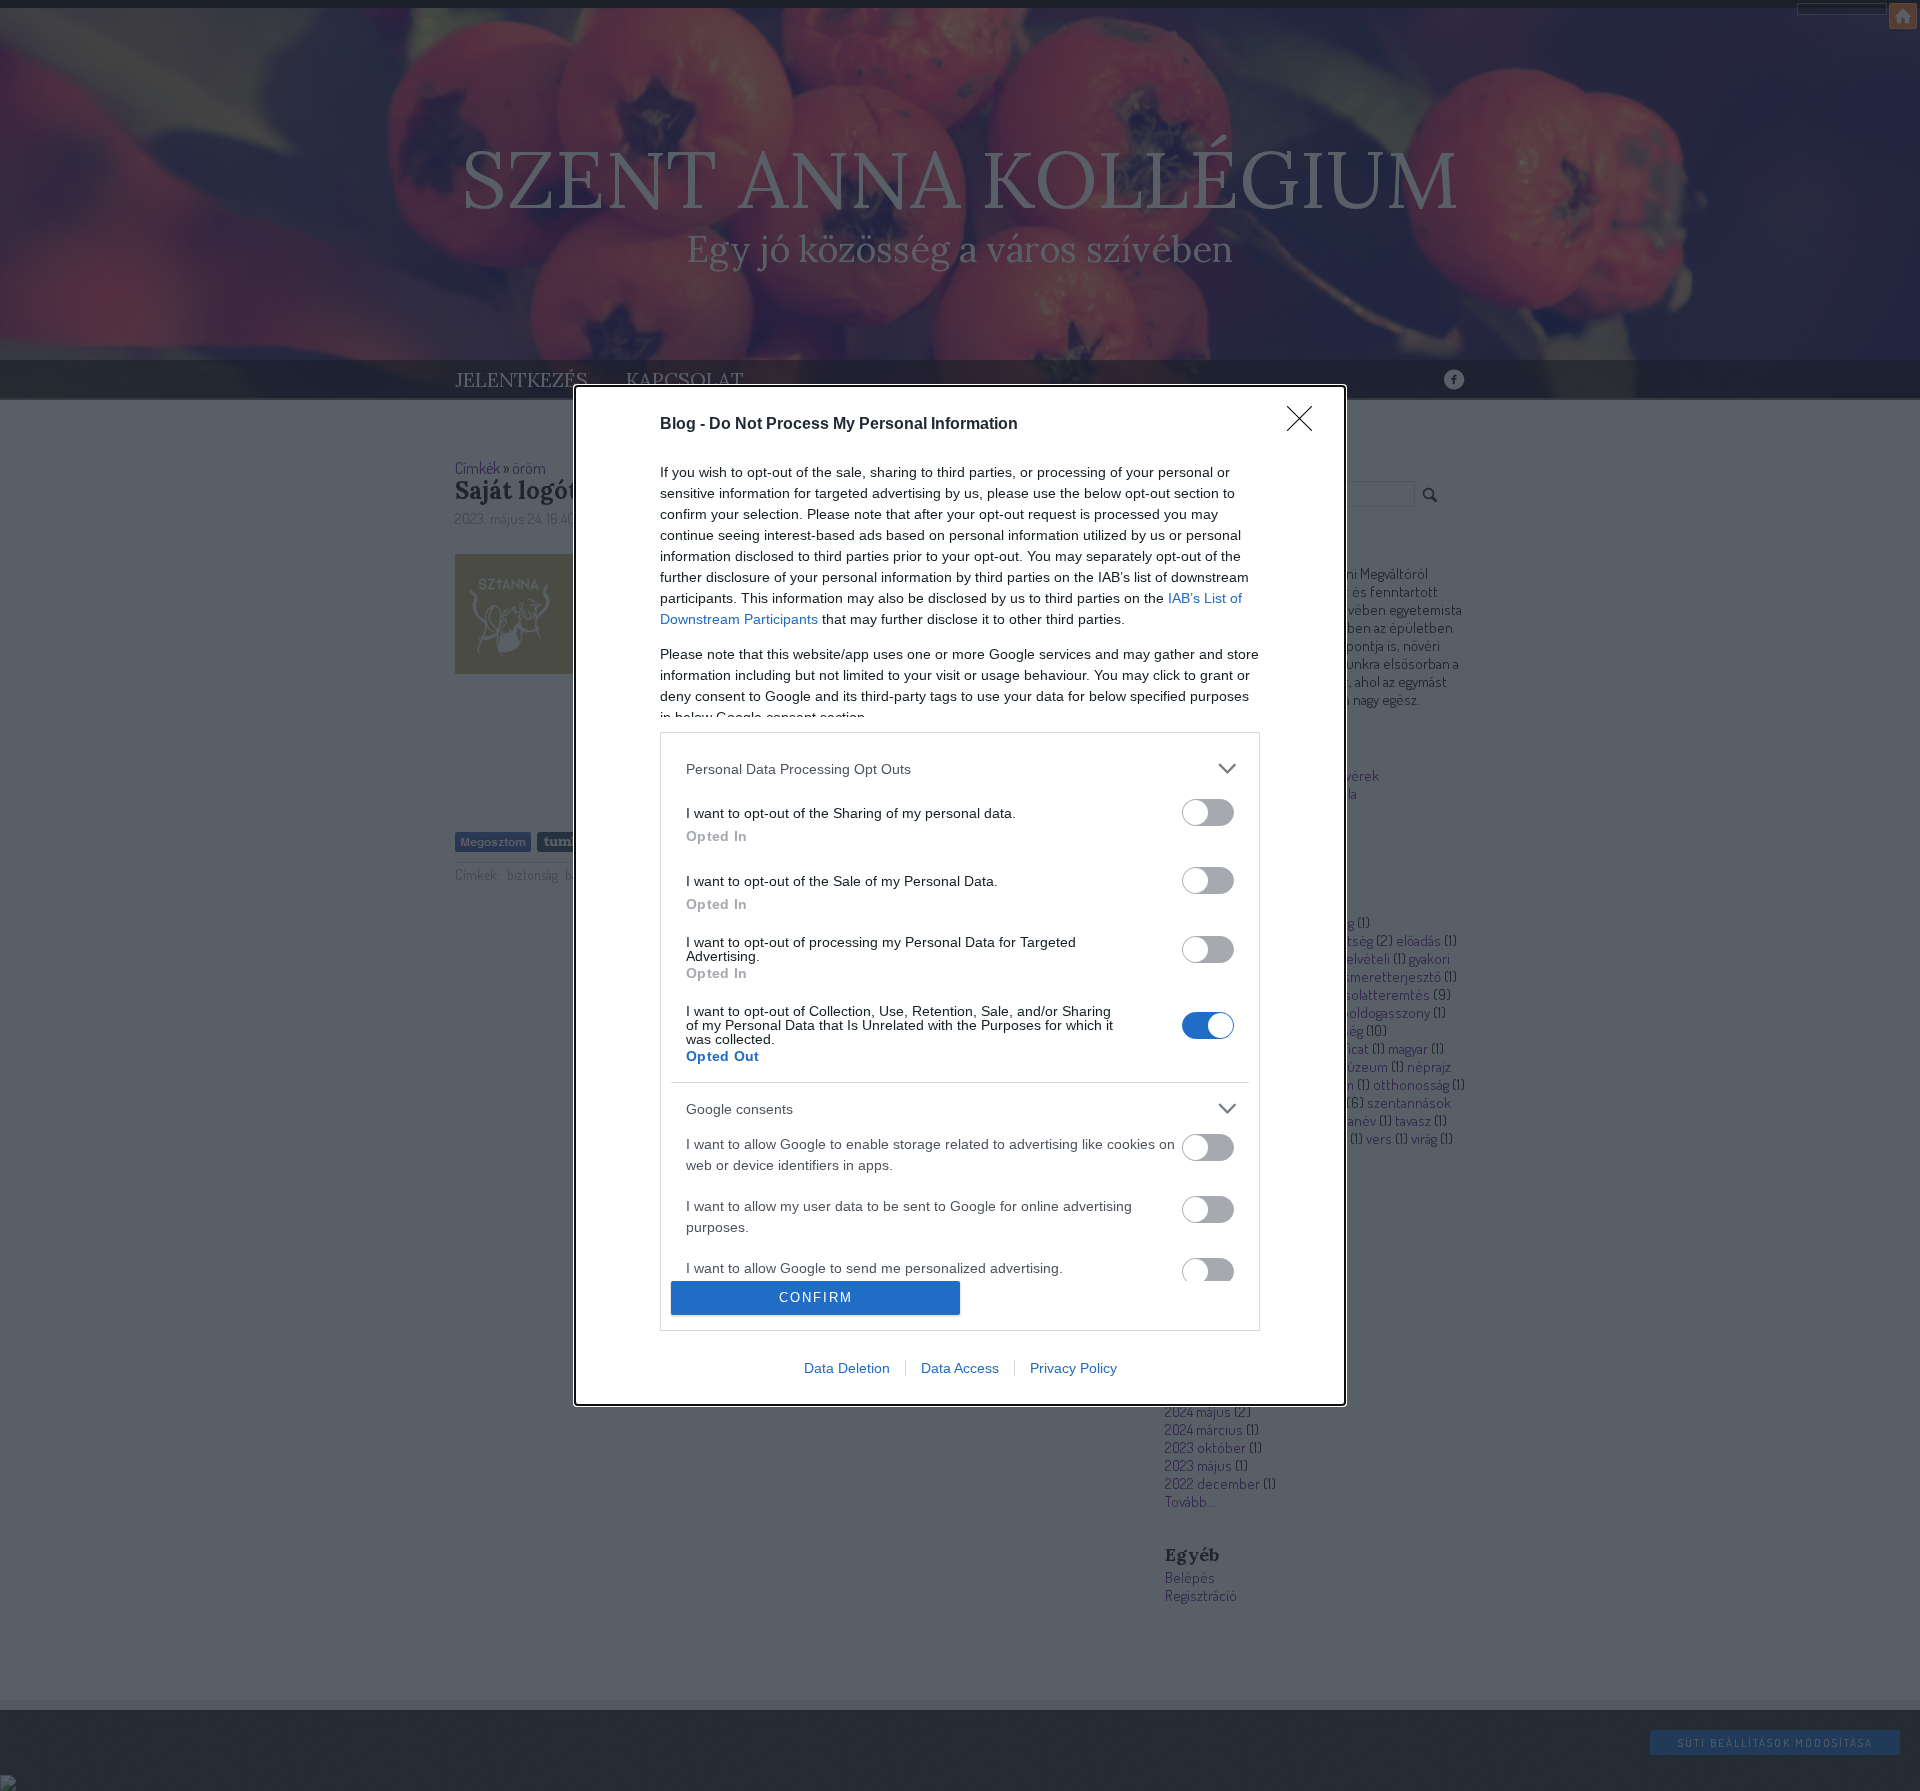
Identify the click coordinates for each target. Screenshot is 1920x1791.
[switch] (1208, 812)
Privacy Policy (1073, 1368)
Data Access (960, 1368)
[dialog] (960, 895)
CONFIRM (816, 1297)
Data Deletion (847, 1368)
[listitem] (960, 768)
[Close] (1306, 425)
